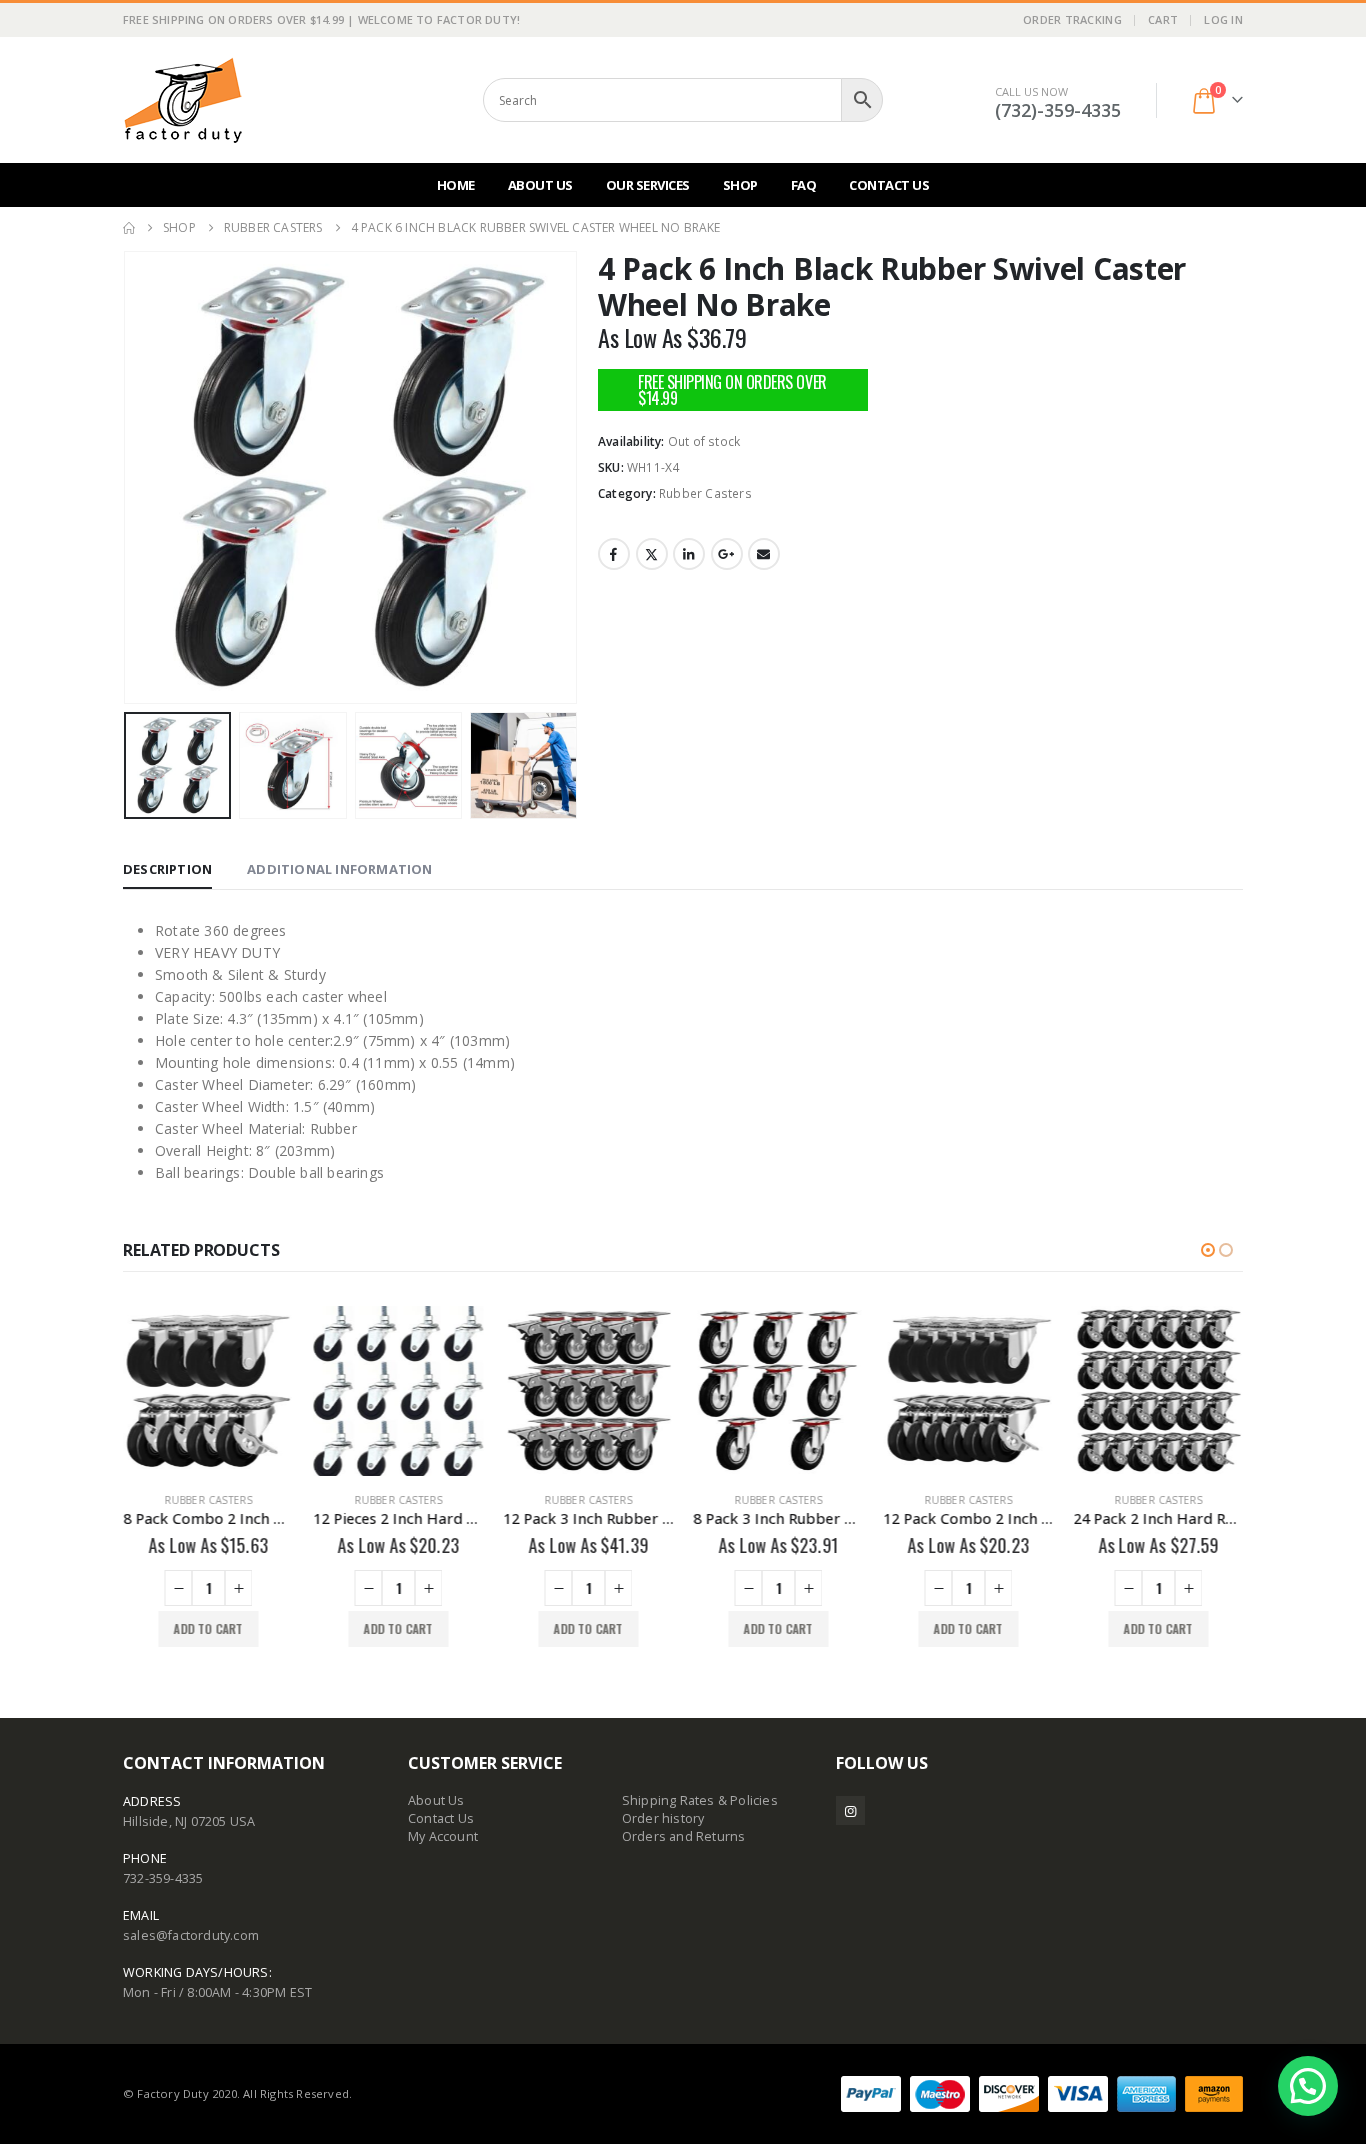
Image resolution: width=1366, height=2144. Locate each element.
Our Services (648, 185)
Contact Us (889, 185)
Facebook (614, 554)
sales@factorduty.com (191, 1935)
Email (764, 554)
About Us (540, 185)
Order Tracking (1072, 19)
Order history (663, 1818)
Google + (727, 554)
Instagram (850, 1810)
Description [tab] (167, 869)
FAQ (804, 185)
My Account (443, 1836)
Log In (1223, 19)
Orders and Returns (684, 1836)
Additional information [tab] (339, 869)
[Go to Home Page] (129, 228)
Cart (1163, 19)
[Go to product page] (208, 1391)
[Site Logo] (183, 100)
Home (456, 185)
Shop (740, 185)
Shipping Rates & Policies (700, 1800)
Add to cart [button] (207, 1628)
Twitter (652, 554)
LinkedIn (689, 554)
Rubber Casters (705, 493)
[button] (128, 478)
